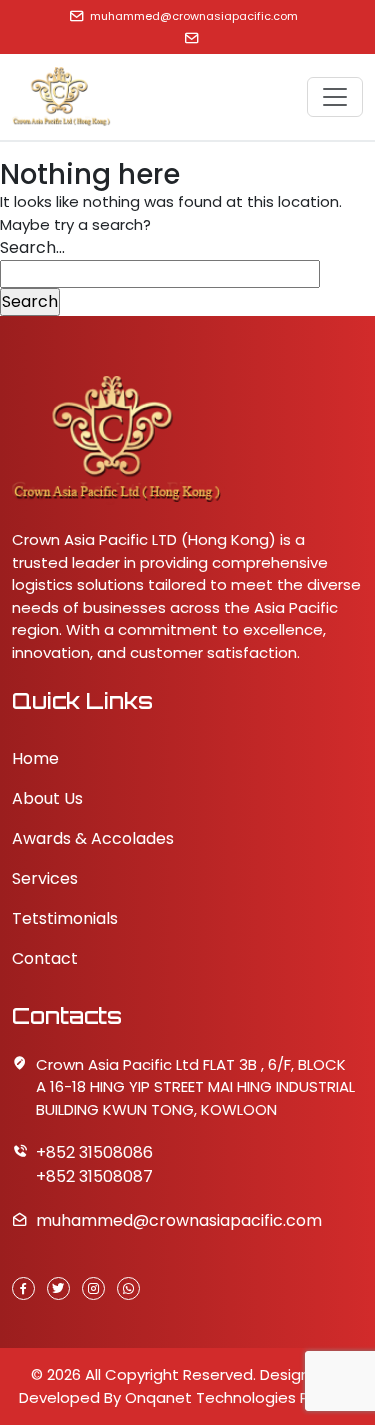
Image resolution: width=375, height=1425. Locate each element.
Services (45, 878)
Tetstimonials (65, 918)
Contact (45, 958)
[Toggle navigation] (335, 97)
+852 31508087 (94, 1176)
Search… (32, 247)
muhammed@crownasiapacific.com (194, 16)
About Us (47, 798)
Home (35, 758)
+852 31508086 (94, 1152)
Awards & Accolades (93, 838)
